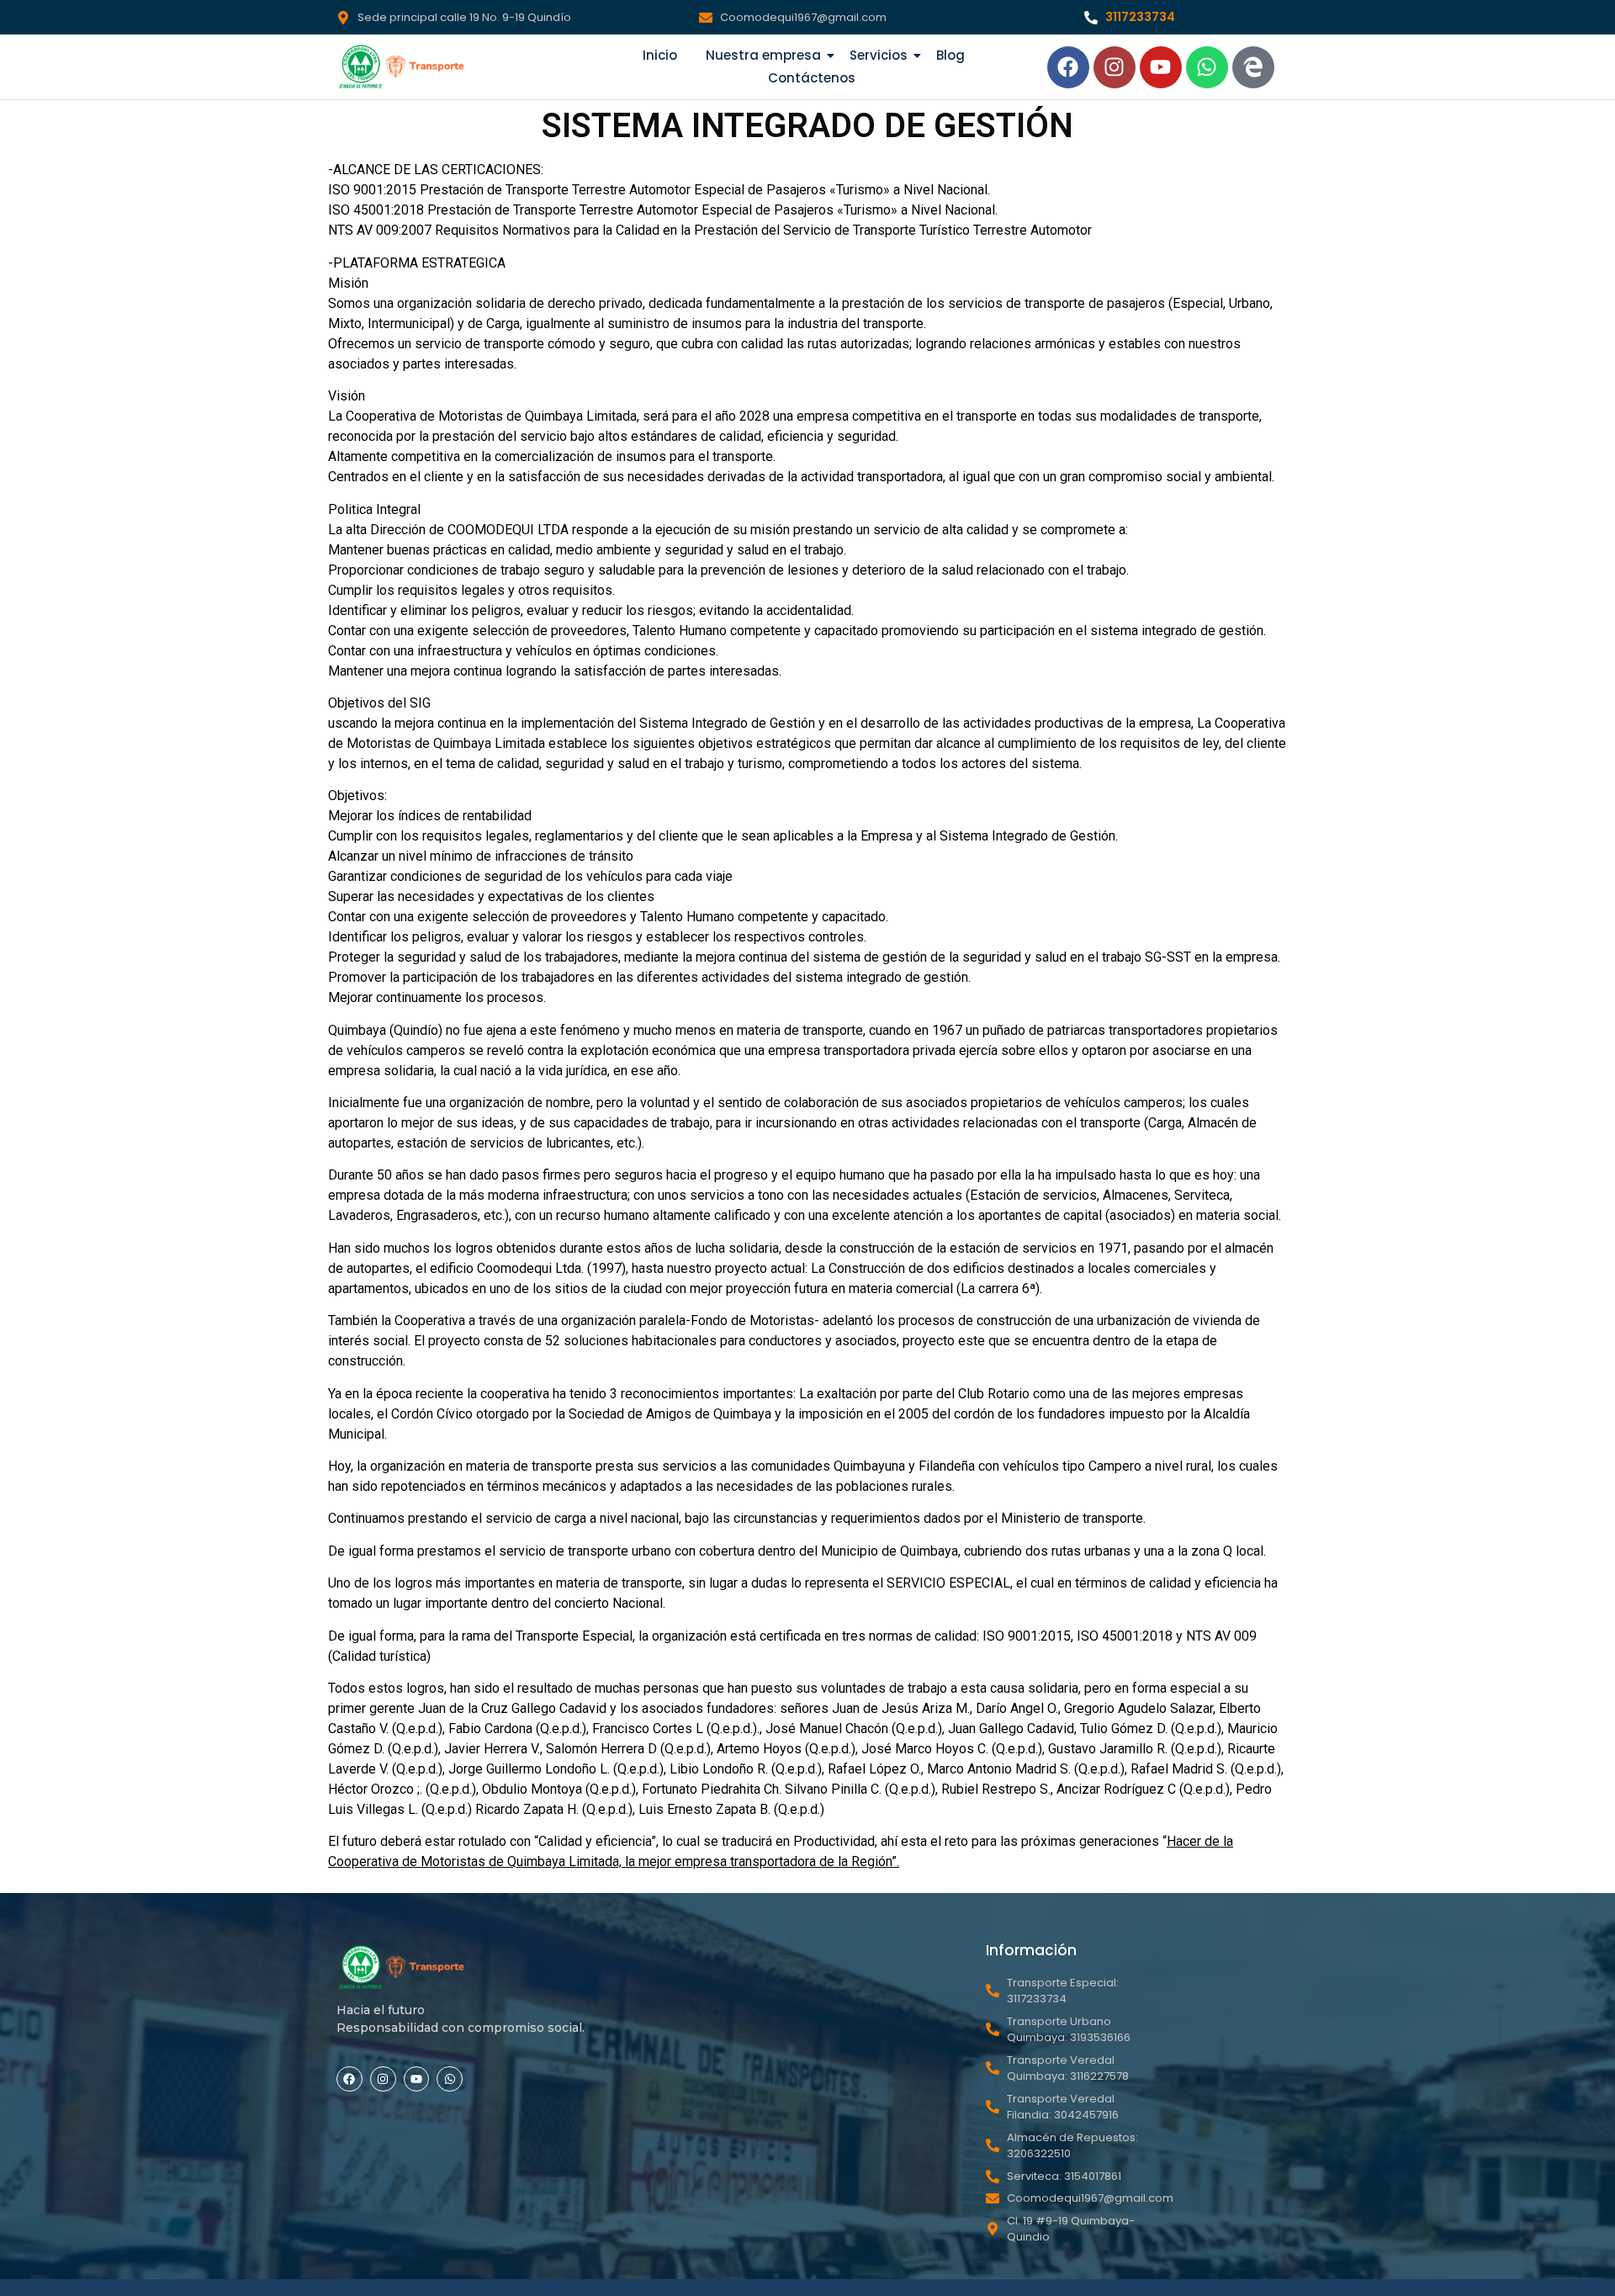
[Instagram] (1115, 67)
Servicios (879, 55)
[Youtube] (1161, 67)
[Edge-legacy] (1253, 67)
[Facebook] (1068, 67)
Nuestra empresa (763, 55)
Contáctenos (812, 78)
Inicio (660, 55)
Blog (950, 55)
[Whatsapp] (1207, 67)
